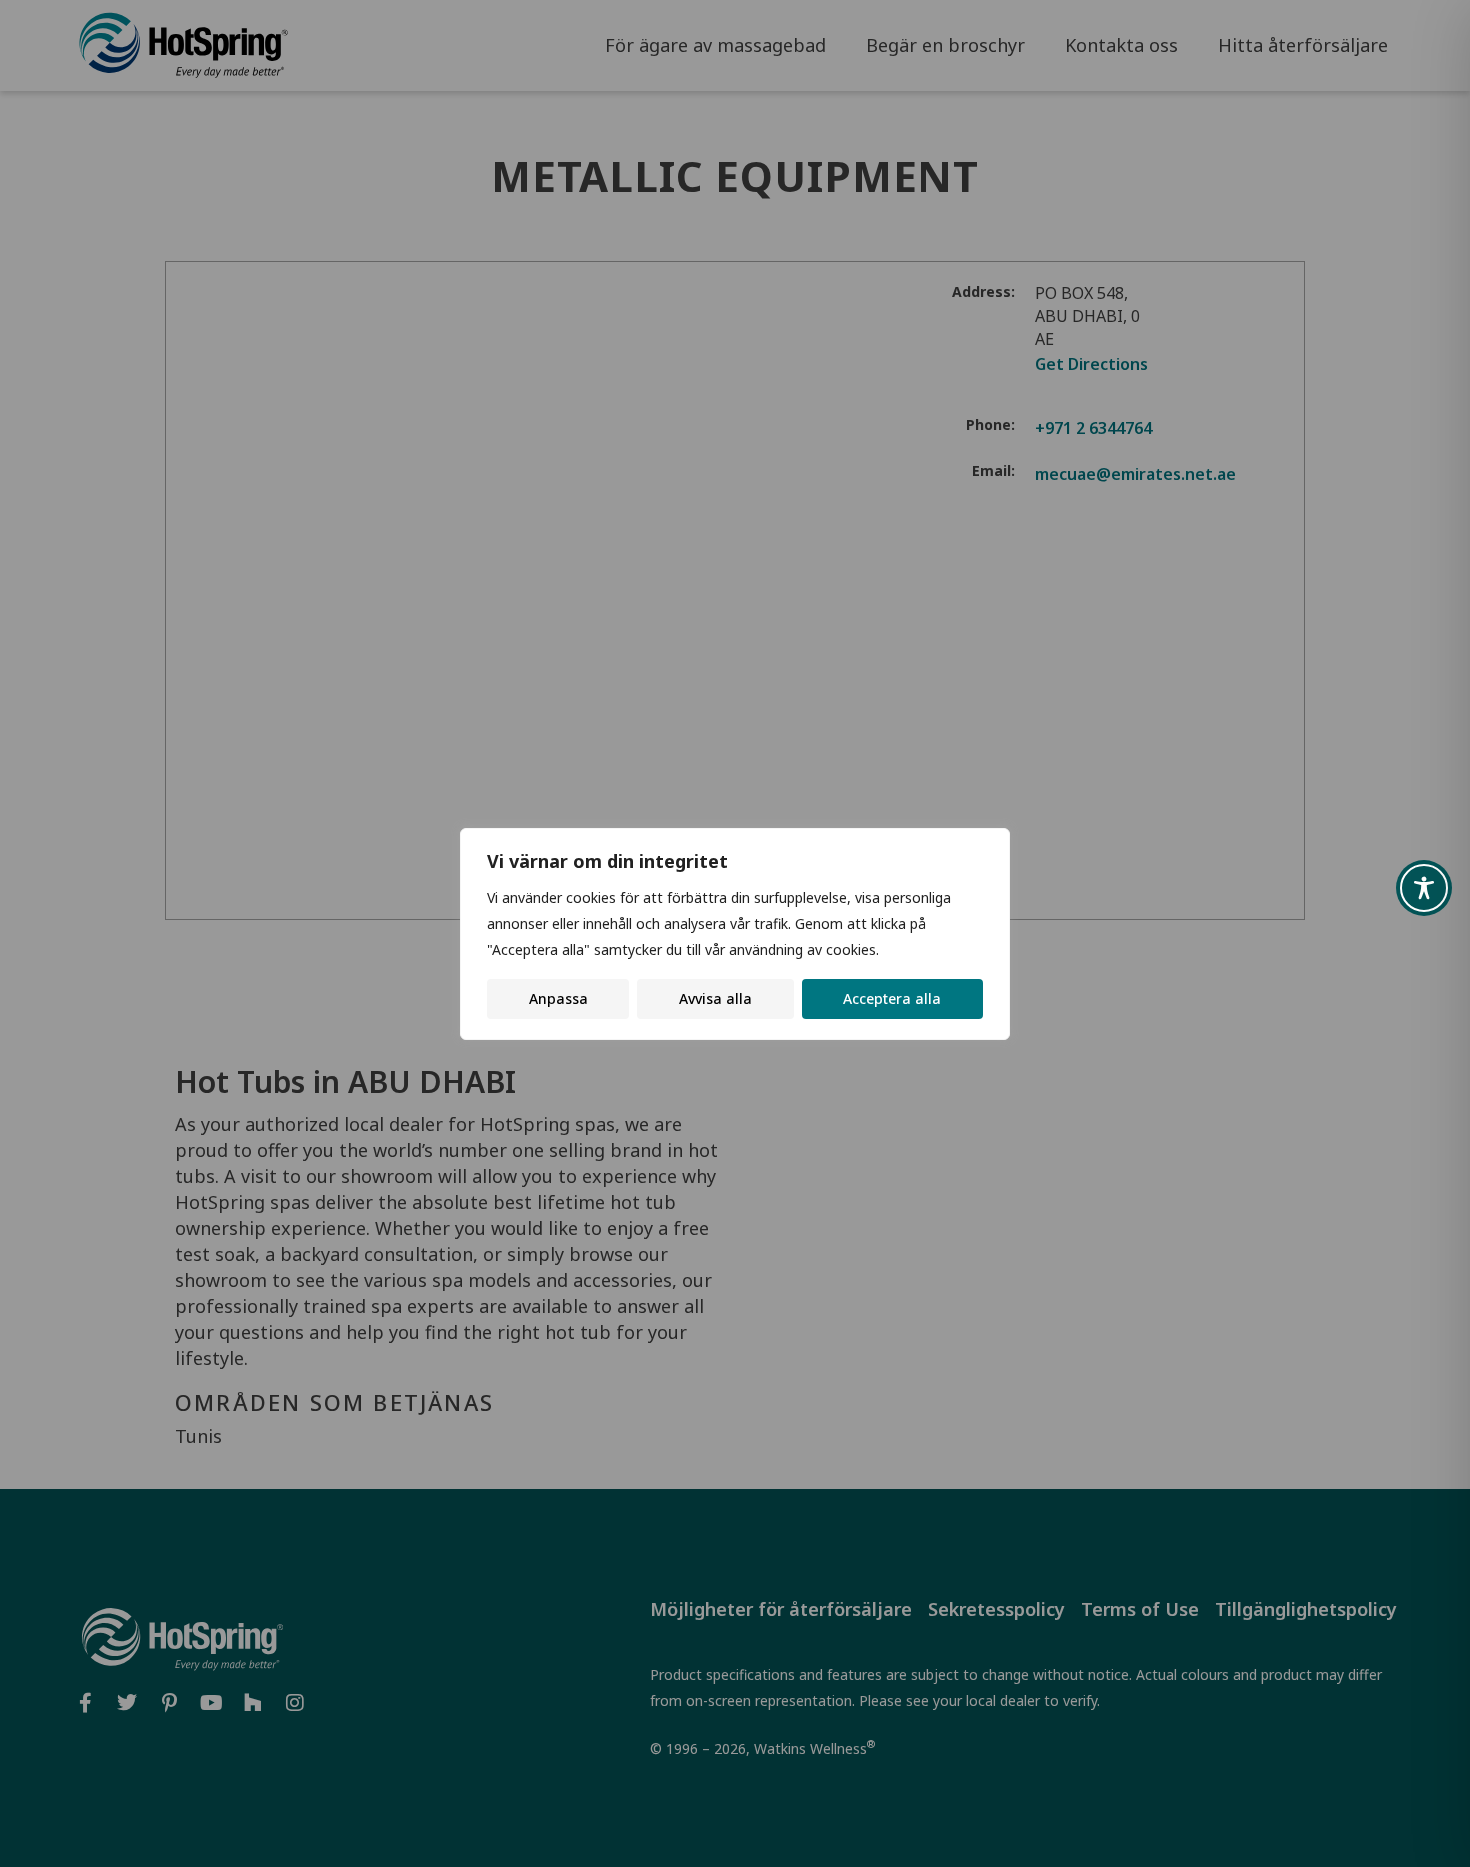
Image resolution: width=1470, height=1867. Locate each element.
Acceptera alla (892, 998)
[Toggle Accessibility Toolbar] (1424, 888)
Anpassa (558, 998)
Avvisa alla (715, 998)
